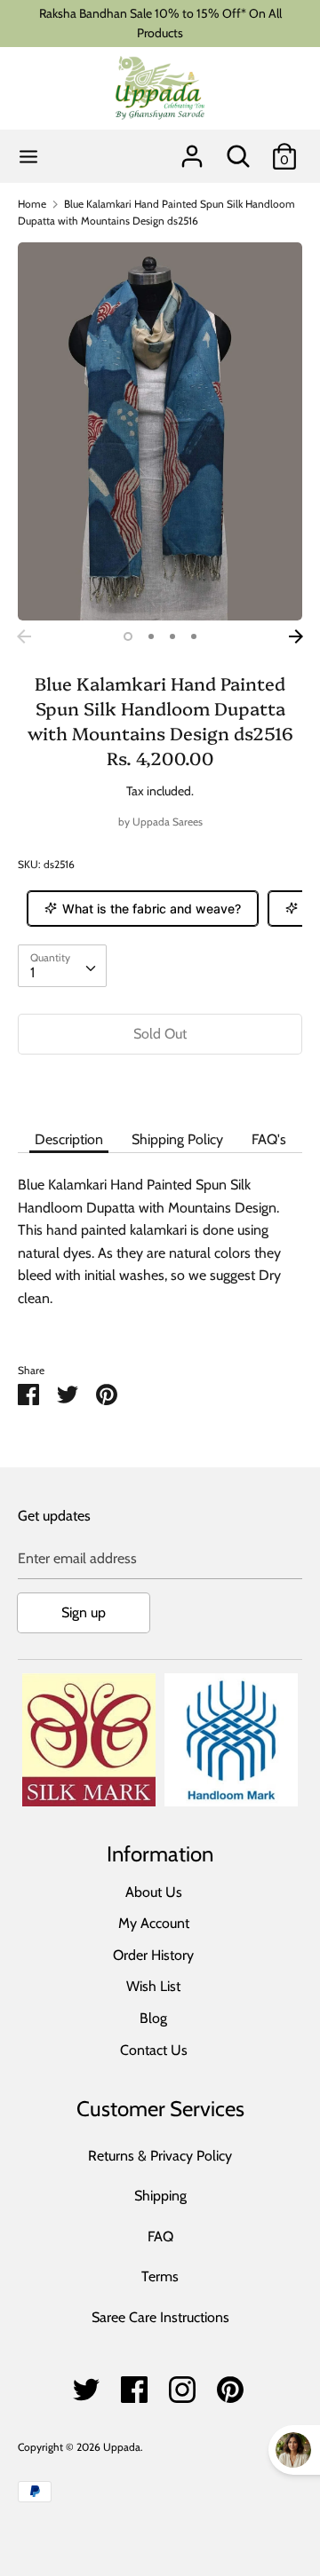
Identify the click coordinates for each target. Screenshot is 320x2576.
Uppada (122, 2447)
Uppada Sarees (168, 822)
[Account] (192, 150)
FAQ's (269, 1139)
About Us (154, 1892)
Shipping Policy (177, 1139)
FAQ (160, 2236)
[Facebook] (134, 2385)
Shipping (160, 2196)
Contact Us (154, 2050)
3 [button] (172, 636)
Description (69, 1139)
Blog (153, 2018)
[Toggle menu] (28, 156)
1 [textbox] (32, 972)
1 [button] (128, 636)
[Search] (238, 150)
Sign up (84, 1612)
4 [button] (194, 636)
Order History (153, 1955)
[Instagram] (182, 2385)
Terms (160, 2276)
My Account (154, 1923)
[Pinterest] (230, 2385)
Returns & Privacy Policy (160, 2156)
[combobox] (62, 966)
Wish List (153, 1986)
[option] (160, 432)
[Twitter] (86, 2385)
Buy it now (160, 1087)
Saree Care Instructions (160, 2317)
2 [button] (151, 636)
